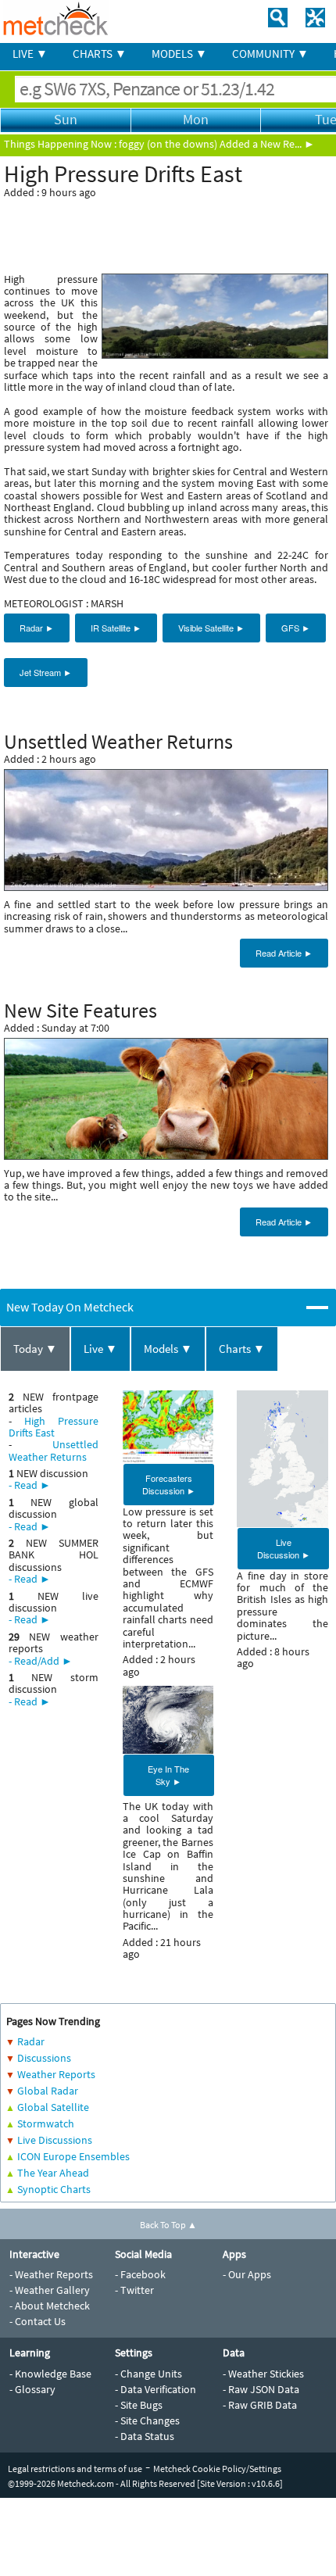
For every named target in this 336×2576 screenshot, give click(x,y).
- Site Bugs (139, 2405)
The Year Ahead (53, 2173)
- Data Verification (155, 2389)
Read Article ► (284, 953)
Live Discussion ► (284, 1548)
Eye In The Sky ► (168, 1775)
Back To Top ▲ (168, 2225)
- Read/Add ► (41, 1661)
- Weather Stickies (263, 2374)
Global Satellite (53, 2107)
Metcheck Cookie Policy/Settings (217, 2469)
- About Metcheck (50, 2306)
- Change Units (148, 2374)
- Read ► (30, 1485)
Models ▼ (168, 1349)
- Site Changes (147, 2420)
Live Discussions (55, 2140)
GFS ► (296, 628)
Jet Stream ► (46, 672)
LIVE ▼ (30, 54)
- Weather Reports (51, 2274)
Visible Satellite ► (211, 628)
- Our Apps (247, 2274)
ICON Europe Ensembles (73, 2156)
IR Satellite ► (116, 628)
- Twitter (134, 2290)
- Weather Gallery (50, 2290)
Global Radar (48, 2091)
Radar (31, 2041)
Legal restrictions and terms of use (75, 2469)
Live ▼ (100, 1349)
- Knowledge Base (50, 2374)
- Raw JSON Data (261, 2389)
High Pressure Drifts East (54, 1427)
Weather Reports (56, 2074)
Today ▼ (35, 1349)
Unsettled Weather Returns (54, 1450)
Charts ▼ (242, 1349)
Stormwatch (46, 2123)
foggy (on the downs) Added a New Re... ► (217, 144)
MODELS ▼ (179, 54)
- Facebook (140, 2274)
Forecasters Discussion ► (169, 1484)
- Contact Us (38, 2321)
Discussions (44, 2058)
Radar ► (37, 628)
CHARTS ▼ (100, 54)
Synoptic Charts (54, 2189)
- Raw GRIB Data (260, 2405)
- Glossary (32, 2389)
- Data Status (145, 2436)
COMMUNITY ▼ (270, 54)
